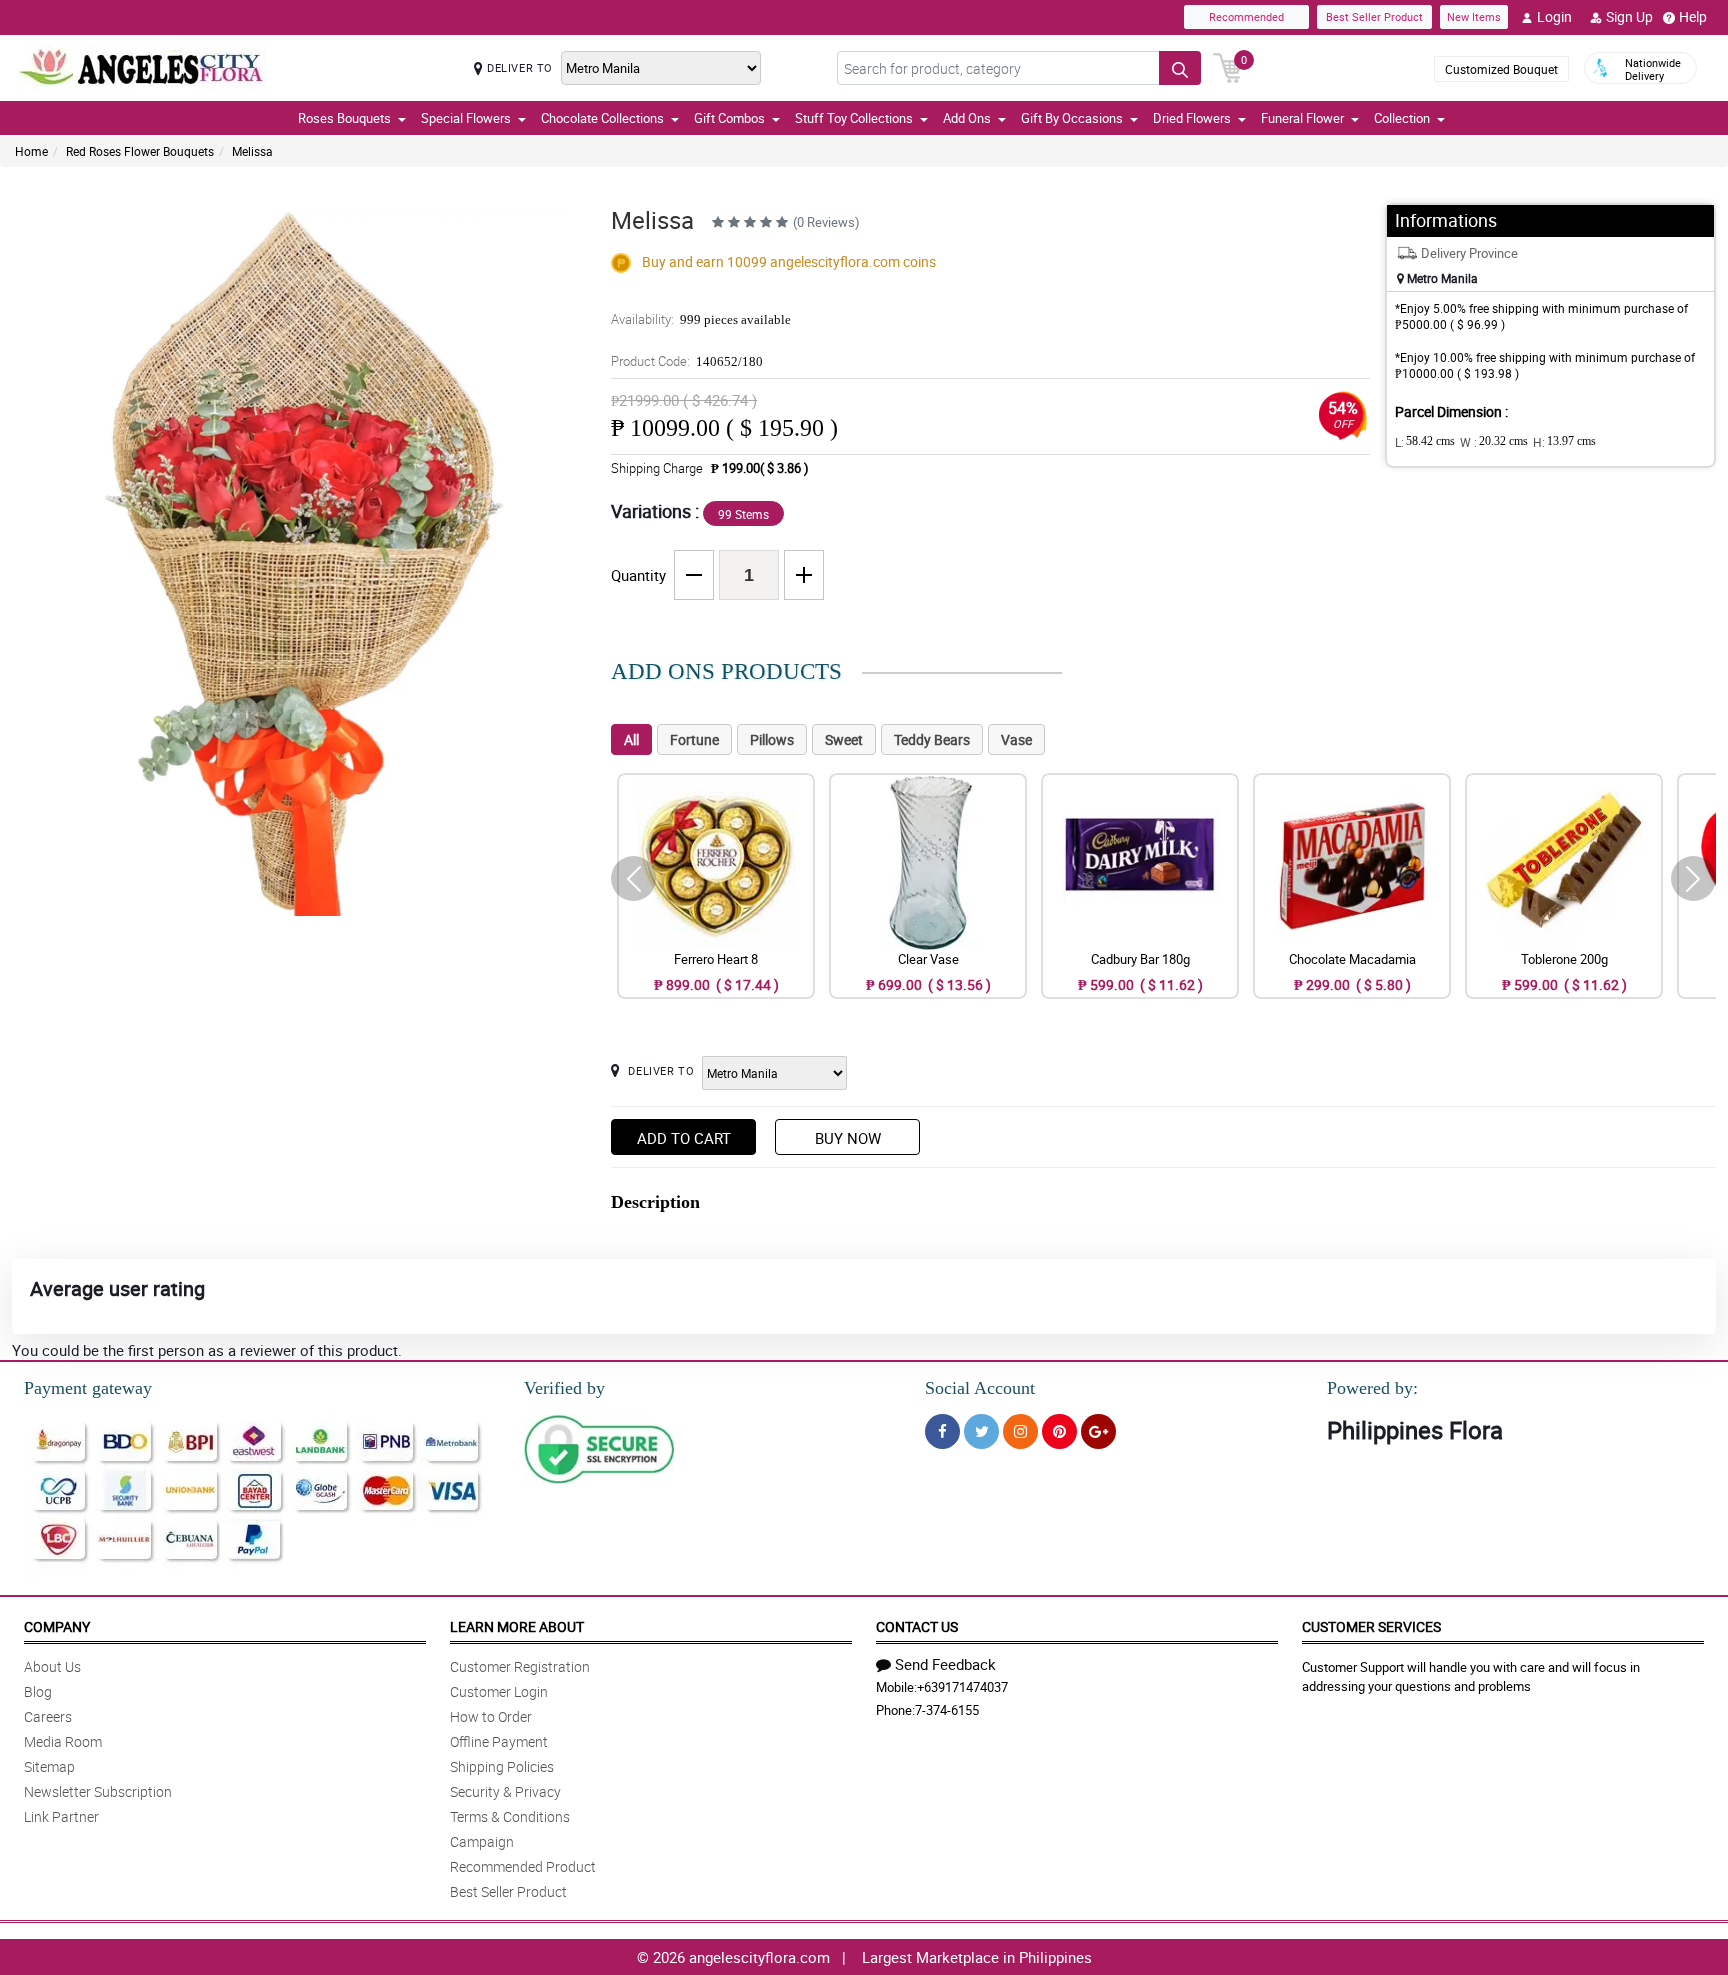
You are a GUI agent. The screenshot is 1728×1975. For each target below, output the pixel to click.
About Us (52, 1666)
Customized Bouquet (1501, 69)
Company (57, 1626)
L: (1425, 442)
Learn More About (517, 1626)
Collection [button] (1402, 118)
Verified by (564, 1388)
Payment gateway (88, 1388)
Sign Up (1629, 16)
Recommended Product (523, 1866)
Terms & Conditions (510, 1816)
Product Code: (687, 361)
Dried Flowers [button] (1192, 118)
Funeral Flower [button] (1302, 118)
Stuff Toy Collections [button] (854, 118)
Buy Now (848, 1138)
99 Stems (743, 514)
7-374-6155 (947, 1710)
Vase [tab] (1016, 739)
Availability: (701, 319)
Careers (48, 1716)
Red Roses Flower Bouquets (140, 151)
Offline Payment (499, 1741)
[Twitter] (981, 1431)
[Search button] (1180, 68)
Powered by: (1372, 1388)
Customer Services (1371, 1626)
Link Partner (61, 1816)
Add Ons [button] (967, 118)
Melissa (252, 151)
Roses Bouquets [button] (344, 118)
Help (1693, 16)
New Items (1474, 16)
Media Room (63, 1741)
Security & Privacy (505, 1791)
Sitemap (49, 1766)
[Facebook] (942, 1431)
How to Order (491, 1716)
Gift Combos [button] (729, 118)
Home (31, 151)
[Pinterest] (1059, 1431)
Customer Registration (520, 1666)
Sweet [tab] (844, 739)
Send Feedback (945, 1664)
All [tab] (631, 739)
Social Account (980, 1388)
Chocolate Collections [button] (602, 118)
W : (1494, 442)
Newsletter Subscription (98, 1791)
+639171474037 (962, 1687)
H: (1564, 442)
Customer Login (499, 1691)
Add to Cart (684, 1138)
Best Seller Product (1374, 16)
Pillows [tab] (772, 739)
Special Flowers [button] (466, 118)
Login (1554, 16)
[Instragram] (1020, 1431)
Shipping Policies (502, 1766)
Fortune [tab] (694, 739)
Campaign (482, 1841)
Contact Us (917, 1626)
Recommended (1246, 16)
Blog (38, 1691)
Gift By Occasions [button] (1072, 118)
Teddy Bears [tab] (932, 739)
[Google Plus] (1098, 1431)
